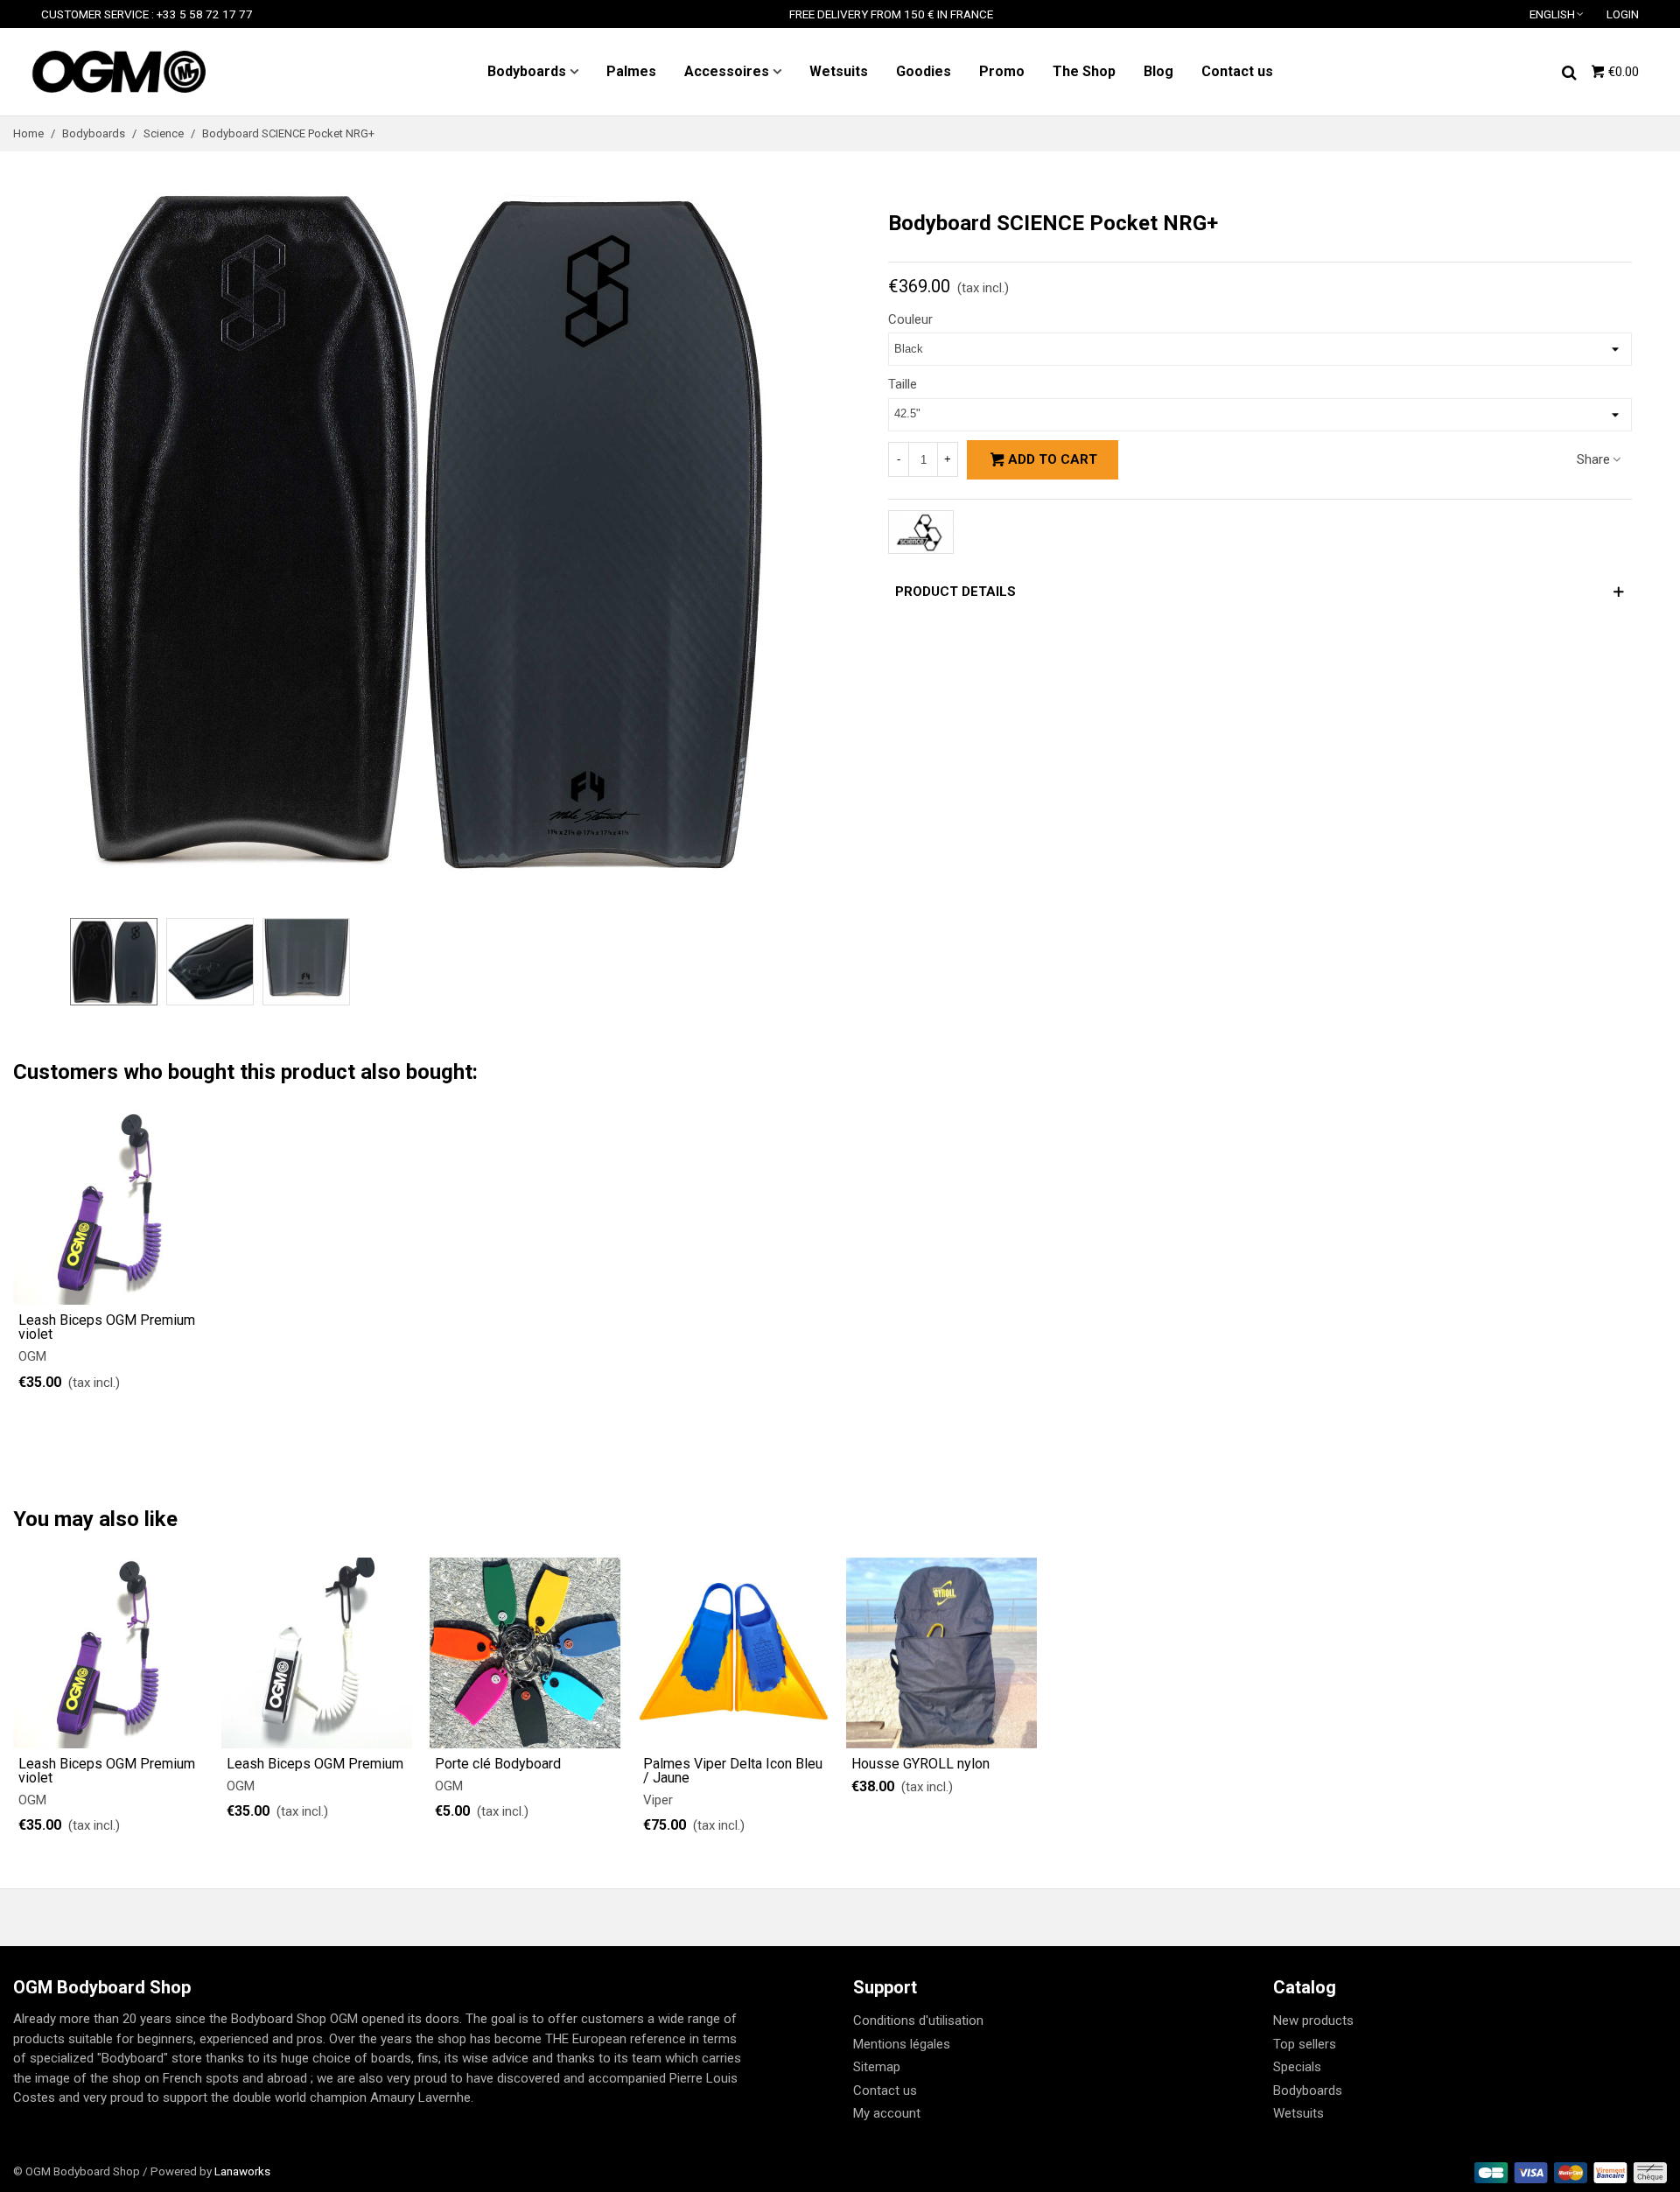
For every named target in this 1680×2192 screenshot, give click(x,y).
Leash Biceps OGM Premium (315, 1764)
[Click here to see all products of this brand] (921, 532)
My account (887, 2113)
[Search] (1569, 71)
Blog (1158, 71)
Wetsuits (839, 71)
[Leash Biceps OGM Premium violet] (110, 1208)
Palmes (631, 71)
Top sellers (1305, 2044)
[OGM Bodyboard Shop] (118, 72)
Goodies (924, 71)
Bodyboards (527, 71)
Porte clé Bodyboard (498, 1764)
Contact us (1237, 71)
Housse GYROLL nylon (920, 1764)
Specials (1297, 2067)
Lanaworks (242, 2171)
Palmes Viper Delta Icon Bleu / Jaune (733, 1771)
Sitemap (877, 2067)
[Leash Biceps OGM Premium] (317, 1653)
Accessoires (727, 71)
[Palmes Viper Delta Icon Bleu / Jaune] (733, 1653)
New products (1313, 2020)
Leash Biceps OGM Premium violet (107, 1327)
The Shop (1084, 71)
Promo (1002, 71)
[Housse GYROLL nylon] (941, 1653)
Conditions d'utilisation (918, 2020)
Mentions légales (902, 2044)
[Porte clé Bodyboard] (525, 1653)
